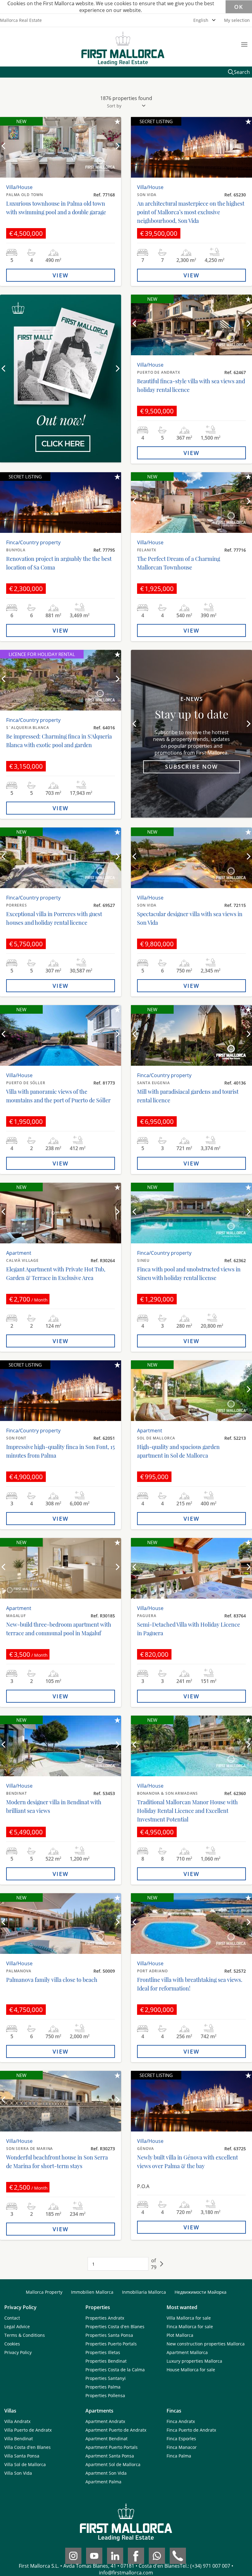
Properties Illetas (103, 2352)
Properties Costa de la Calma (115, 2370)
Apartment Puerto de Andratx (116, 2430)
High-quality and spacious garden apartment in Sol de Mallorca (178, 1451)
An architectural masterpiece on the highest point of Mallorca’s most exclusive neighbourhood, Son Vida (191, 212)
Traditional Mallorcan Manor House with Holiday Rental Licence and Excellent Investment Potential (187, 1811)
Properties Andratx (105, 2318)
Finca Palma (179, 2456)
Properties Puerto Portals (111, 2344)
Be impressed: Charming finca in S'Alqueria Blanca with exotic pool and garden (59, 741)
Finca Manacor (182, 2447)
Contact (12, 2318)
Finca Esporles (181, 2439)
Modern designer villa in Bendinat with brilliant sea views (54, 1806)
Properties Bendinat (106, 2361)
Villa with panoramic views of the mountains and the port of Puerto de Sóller (58, 1096)
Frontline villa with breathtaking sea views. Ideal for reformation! (190, 1984)
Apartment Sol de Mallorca (113, 2464)
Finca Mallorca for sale (190, 2326)
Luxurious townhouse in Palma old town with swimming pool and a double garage (56, 208)
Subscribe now (191, 767)
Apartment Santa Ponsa (110, 2456)
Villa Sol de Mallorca (25, 2464)
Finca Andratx (181, 2421)
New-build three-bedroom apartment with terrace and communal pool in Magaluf (59, 1629)
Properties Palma (103, 2387)
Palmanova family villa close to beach (52, 1980)
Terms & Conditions (25, 2335)
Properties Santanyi (106, 2378)
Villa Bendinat (19, 2439)
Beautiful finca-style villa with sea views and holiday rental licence (191, 385)
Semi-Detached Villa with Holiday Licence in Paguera (189, 1629)
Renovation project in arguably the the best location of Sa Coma (59, 563)
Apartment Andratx (105, 2421)
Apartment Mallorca (187, 2352)
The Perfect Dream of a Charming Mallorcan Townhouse (179, 563)
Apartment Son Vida (106, 2473)
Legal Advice (17, 2326)
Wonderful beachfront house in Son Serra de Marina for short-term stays (57, 2162)
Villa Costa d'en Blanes (28, 2447)
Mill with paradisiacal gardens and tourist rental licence (188, 1096)
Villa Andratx (17, 2421)
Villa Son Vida (18, 2473)
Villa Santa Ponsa (22, 2456)
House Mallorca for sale (191, 2370)
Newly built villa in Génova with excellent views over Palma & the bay (187, 2162)
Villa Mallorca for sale (189, 2318)
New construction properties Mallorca (206, 2344)
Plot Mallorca (180, 2335)
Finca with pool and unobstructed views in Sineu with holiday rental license (189, 1274)
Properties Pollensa (105, 2395)
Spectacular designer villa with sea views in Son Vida (190, 918)
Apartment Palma (103, 2482)
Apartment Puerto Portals (112, 2447)
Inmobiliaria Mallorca (144, 2292)
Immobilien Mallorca (92, 2292)
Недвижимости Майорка (201, 2292)
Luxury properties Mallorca (194, 2361)
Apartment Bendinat (106, 2439)
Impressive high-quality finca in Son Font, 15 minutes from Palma (60, 1451)
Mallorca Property (44, 2292)
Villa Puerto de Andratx (28, 2430)
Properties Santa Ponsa (109, 2335)
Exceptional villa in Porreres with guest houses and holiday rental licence (54, 918)
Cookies (12, 2344)
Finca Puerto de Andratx (191, 2430)
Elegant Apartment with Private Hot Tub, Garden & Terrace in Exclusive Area (56, 1274)
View (61, 275)
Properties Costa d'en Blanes (115, 2326)
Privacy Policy (18, 2352)
